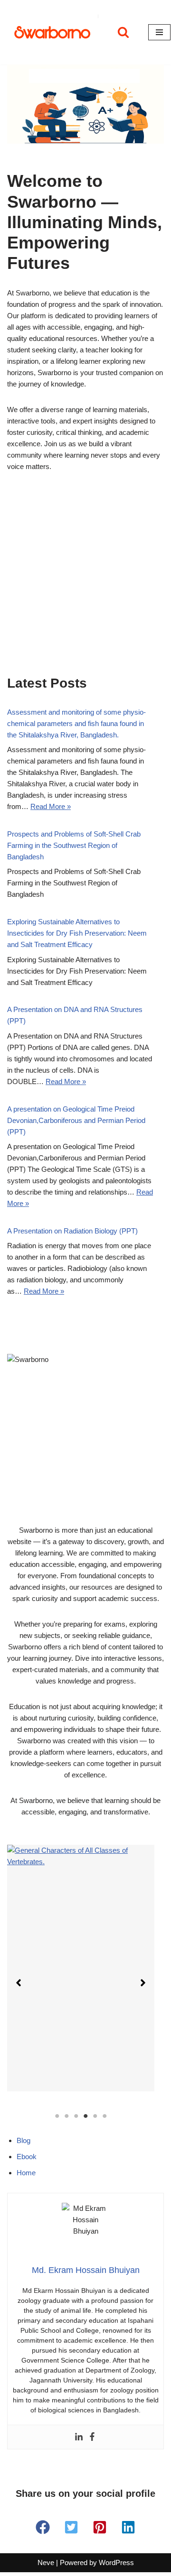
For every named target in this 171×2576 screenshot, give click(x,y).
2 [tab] (66, 2116)
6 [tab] (104, 2116)
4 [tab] (85, 2116)
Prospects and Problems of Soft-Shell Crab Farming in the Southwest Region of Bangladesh (74, 845)
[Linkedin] (79, 2437)
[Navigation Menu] (159, 32)
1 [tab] (57, 2116)
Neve (46, 2562)
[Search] (123, 32)
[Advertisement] (85, 586)
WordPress (116, 2562)
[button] (19, 1983)
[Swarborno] (53, 32)
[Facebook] (92, 2437)
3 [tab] (76, 2116)
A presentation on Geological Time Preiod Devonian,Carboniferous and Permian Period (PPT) (76, 1120)
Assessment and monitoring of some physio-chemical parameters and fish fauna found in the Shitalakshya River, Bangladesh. (76, 723)
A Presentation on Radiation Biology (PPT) (72, 1231)
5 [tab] (95, 2116)
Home (26, 2173)
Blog (24, 2140)
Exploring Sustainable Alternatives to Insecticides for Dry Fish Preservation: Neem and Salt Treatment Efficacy (77, 933)
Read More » (51, 806)
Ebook (27, 2157)
